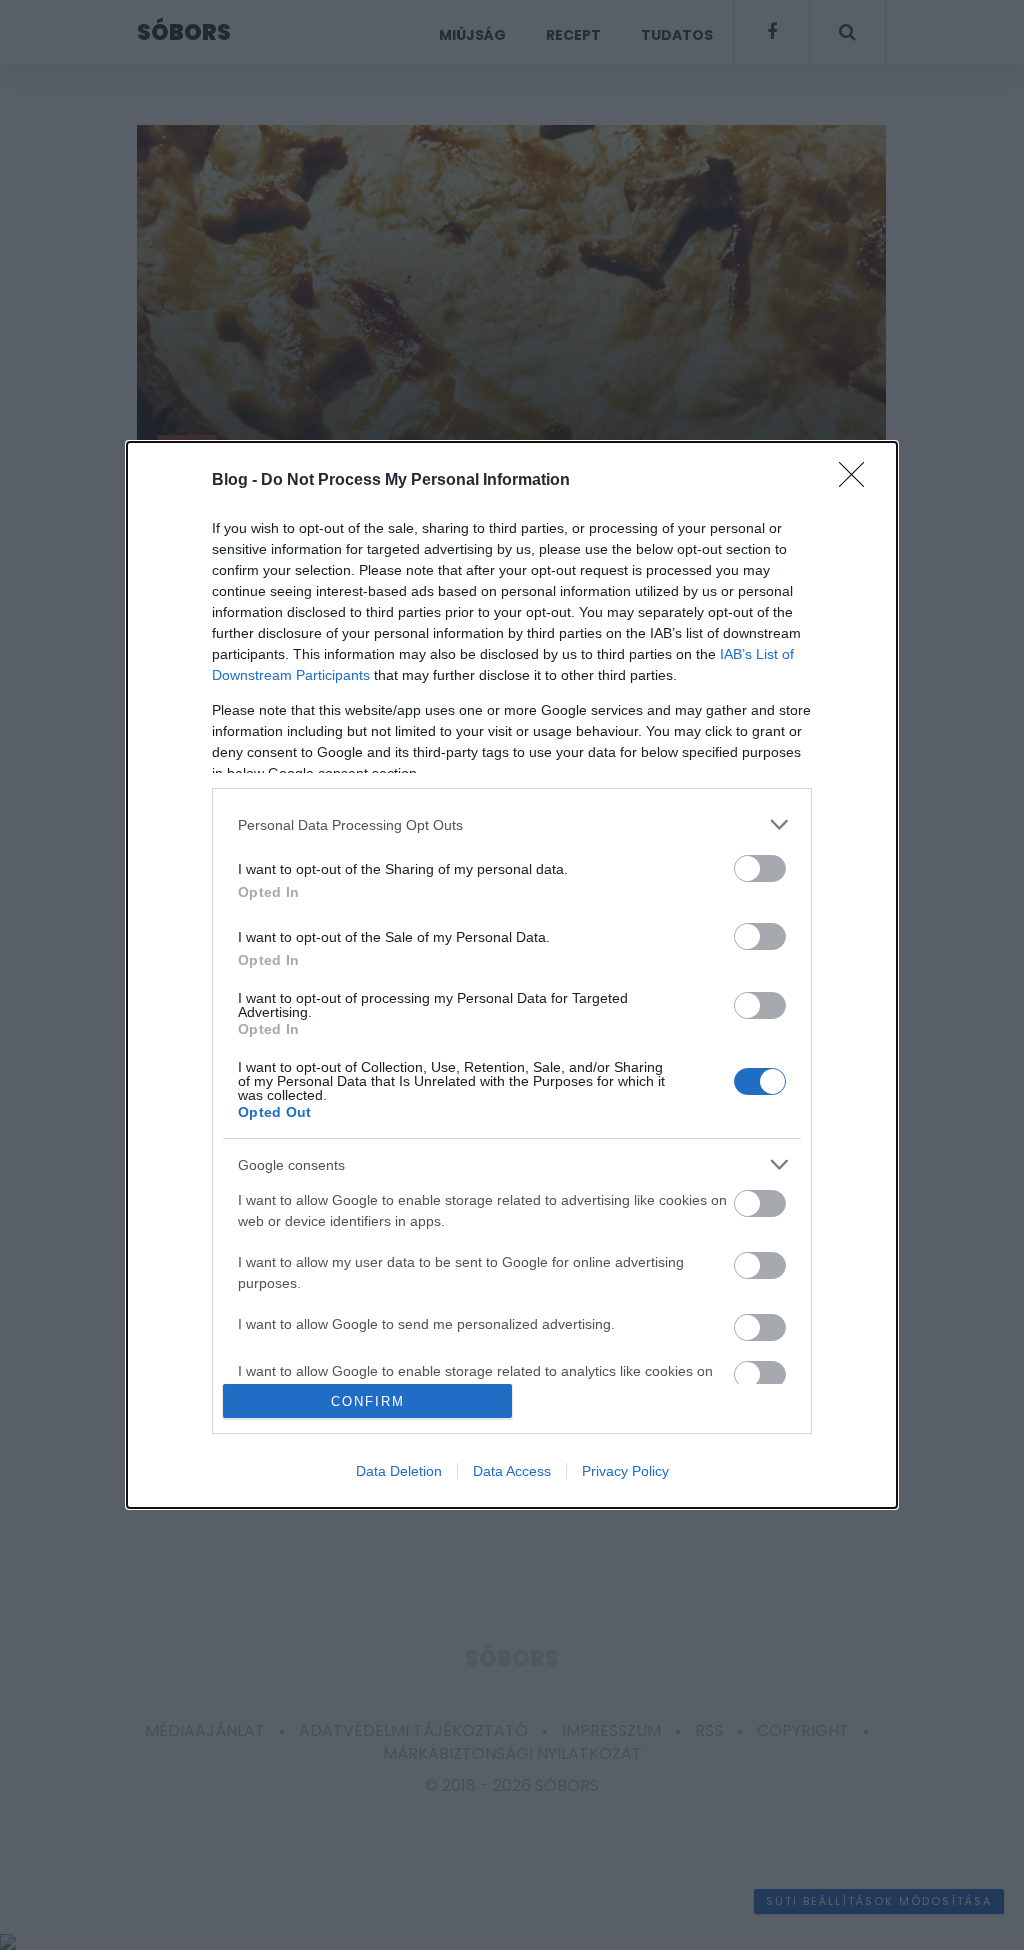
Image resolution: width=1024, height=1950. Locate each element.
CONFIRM (368, 1401)
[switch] (760, 868)
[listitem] (512, 824)
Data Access (512, 1471)
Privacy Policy (625, 1471)
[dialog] (512, 975)
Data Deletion (399, 1471)
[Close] (858, 481)
